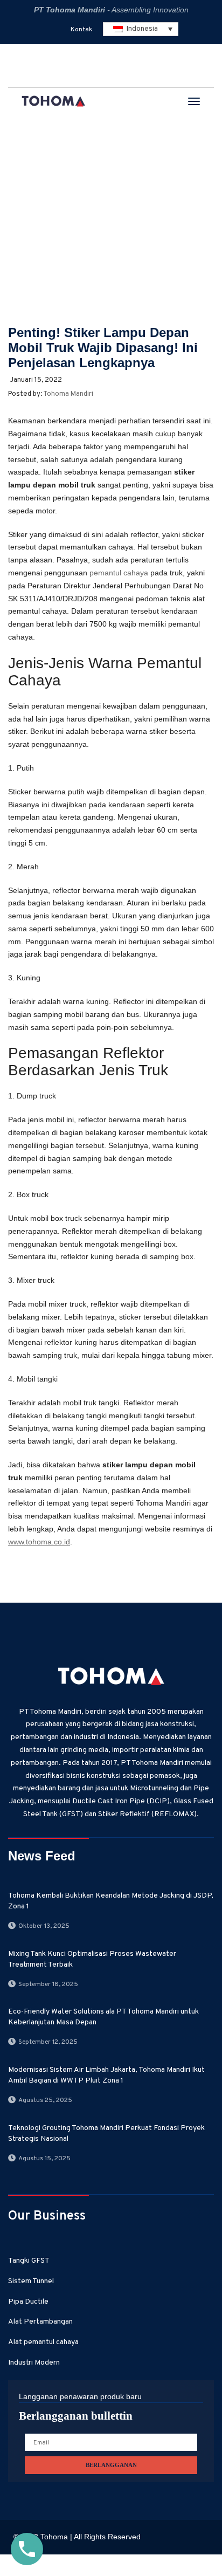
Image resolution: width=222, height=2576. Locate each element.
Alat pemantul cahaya (43, 2342)
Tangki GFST (29, 2261)
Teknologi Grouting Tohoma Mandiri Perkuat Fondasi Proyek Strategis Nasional (106, 2134)
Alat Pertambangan (40, 2322)
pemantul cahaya (119, 573)
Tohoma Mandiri (68, 394)
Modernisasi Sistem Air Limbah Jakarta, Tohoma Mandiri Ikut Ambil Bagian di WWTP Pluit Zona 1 (106, 2075)
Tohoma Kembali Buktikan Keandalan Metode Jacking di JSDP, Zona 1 (111, 1901)
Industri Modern (34, 2363)
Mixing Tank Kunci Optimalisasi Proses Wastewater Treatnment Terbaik (92, 1959)
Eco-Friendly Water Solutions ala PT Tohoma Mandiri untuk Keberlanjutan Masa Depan (103, 2017)
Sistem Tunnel (31, 2281)
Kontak (81, 30)
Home (24, 187)
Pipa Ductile (28, 2302)
